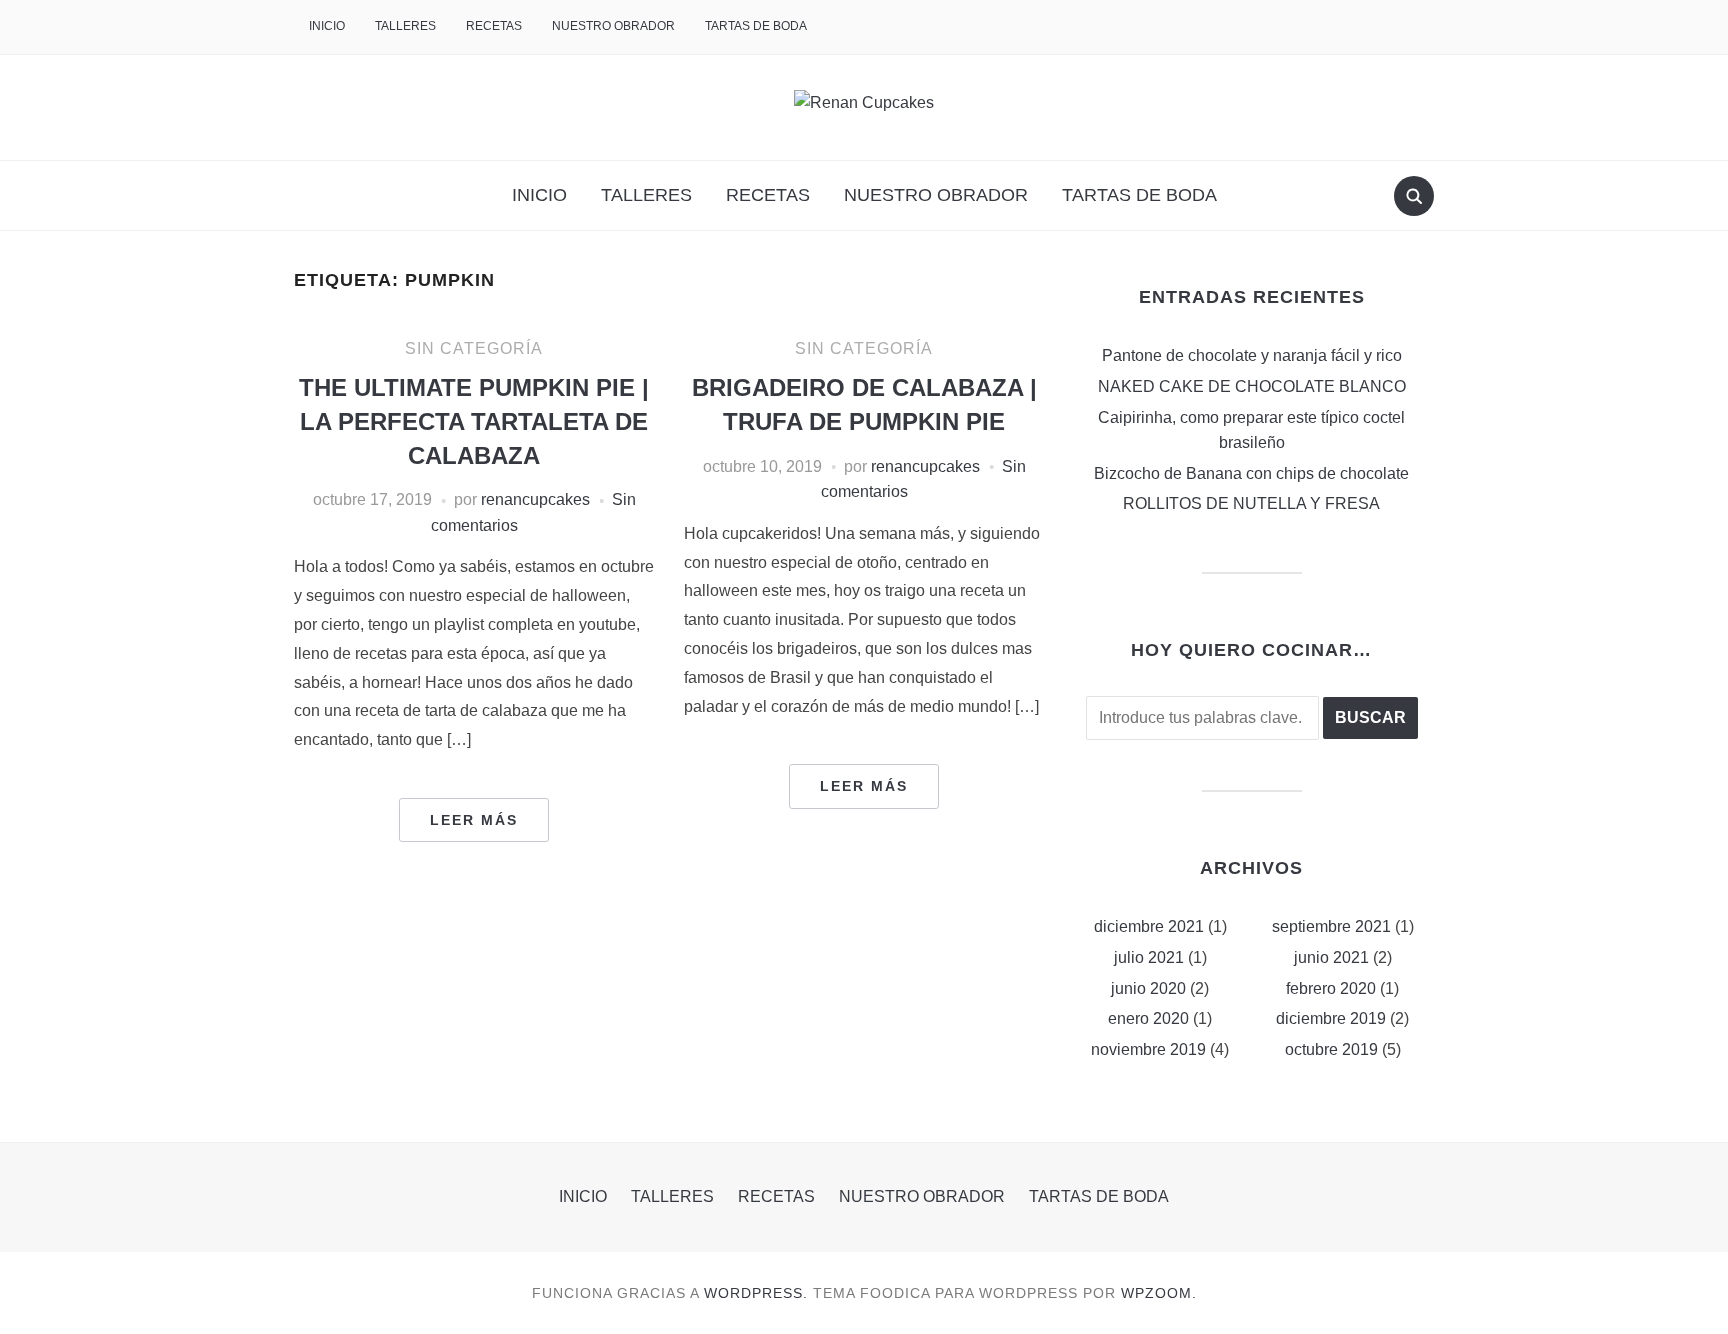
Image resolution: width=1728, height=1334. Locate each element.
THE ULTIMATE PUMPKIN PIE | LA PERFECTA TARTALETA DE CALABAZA (474, 421)
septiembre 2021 (1331, 926)
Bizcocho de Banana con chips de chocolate (1251, 473)
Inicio (327, 26)
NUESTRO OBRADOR (613, 26)
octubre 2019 (1331, 1049)
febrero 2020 (1331, 988)
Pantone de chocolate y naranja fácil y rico (1252, 355)
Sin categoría (474, 348)
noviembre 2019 (1148, 1049)
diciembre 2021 (1149, 926)
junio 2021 (1331, 957)
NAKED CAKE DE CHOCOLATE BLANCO (1252, 386)
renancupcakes (535, 499)
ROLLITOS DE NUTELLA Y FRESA (1251, 503)
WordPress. (756, 1293)
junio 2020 (1148, 988)
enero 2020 (1148, 1018)
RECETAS (494, 26)
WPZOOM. (1159, 1293)
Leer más (474, 820)
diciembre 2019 (1331, 1018)
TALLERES (405, 26)
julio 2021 (1149, 957)
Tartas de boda (756, 26)
